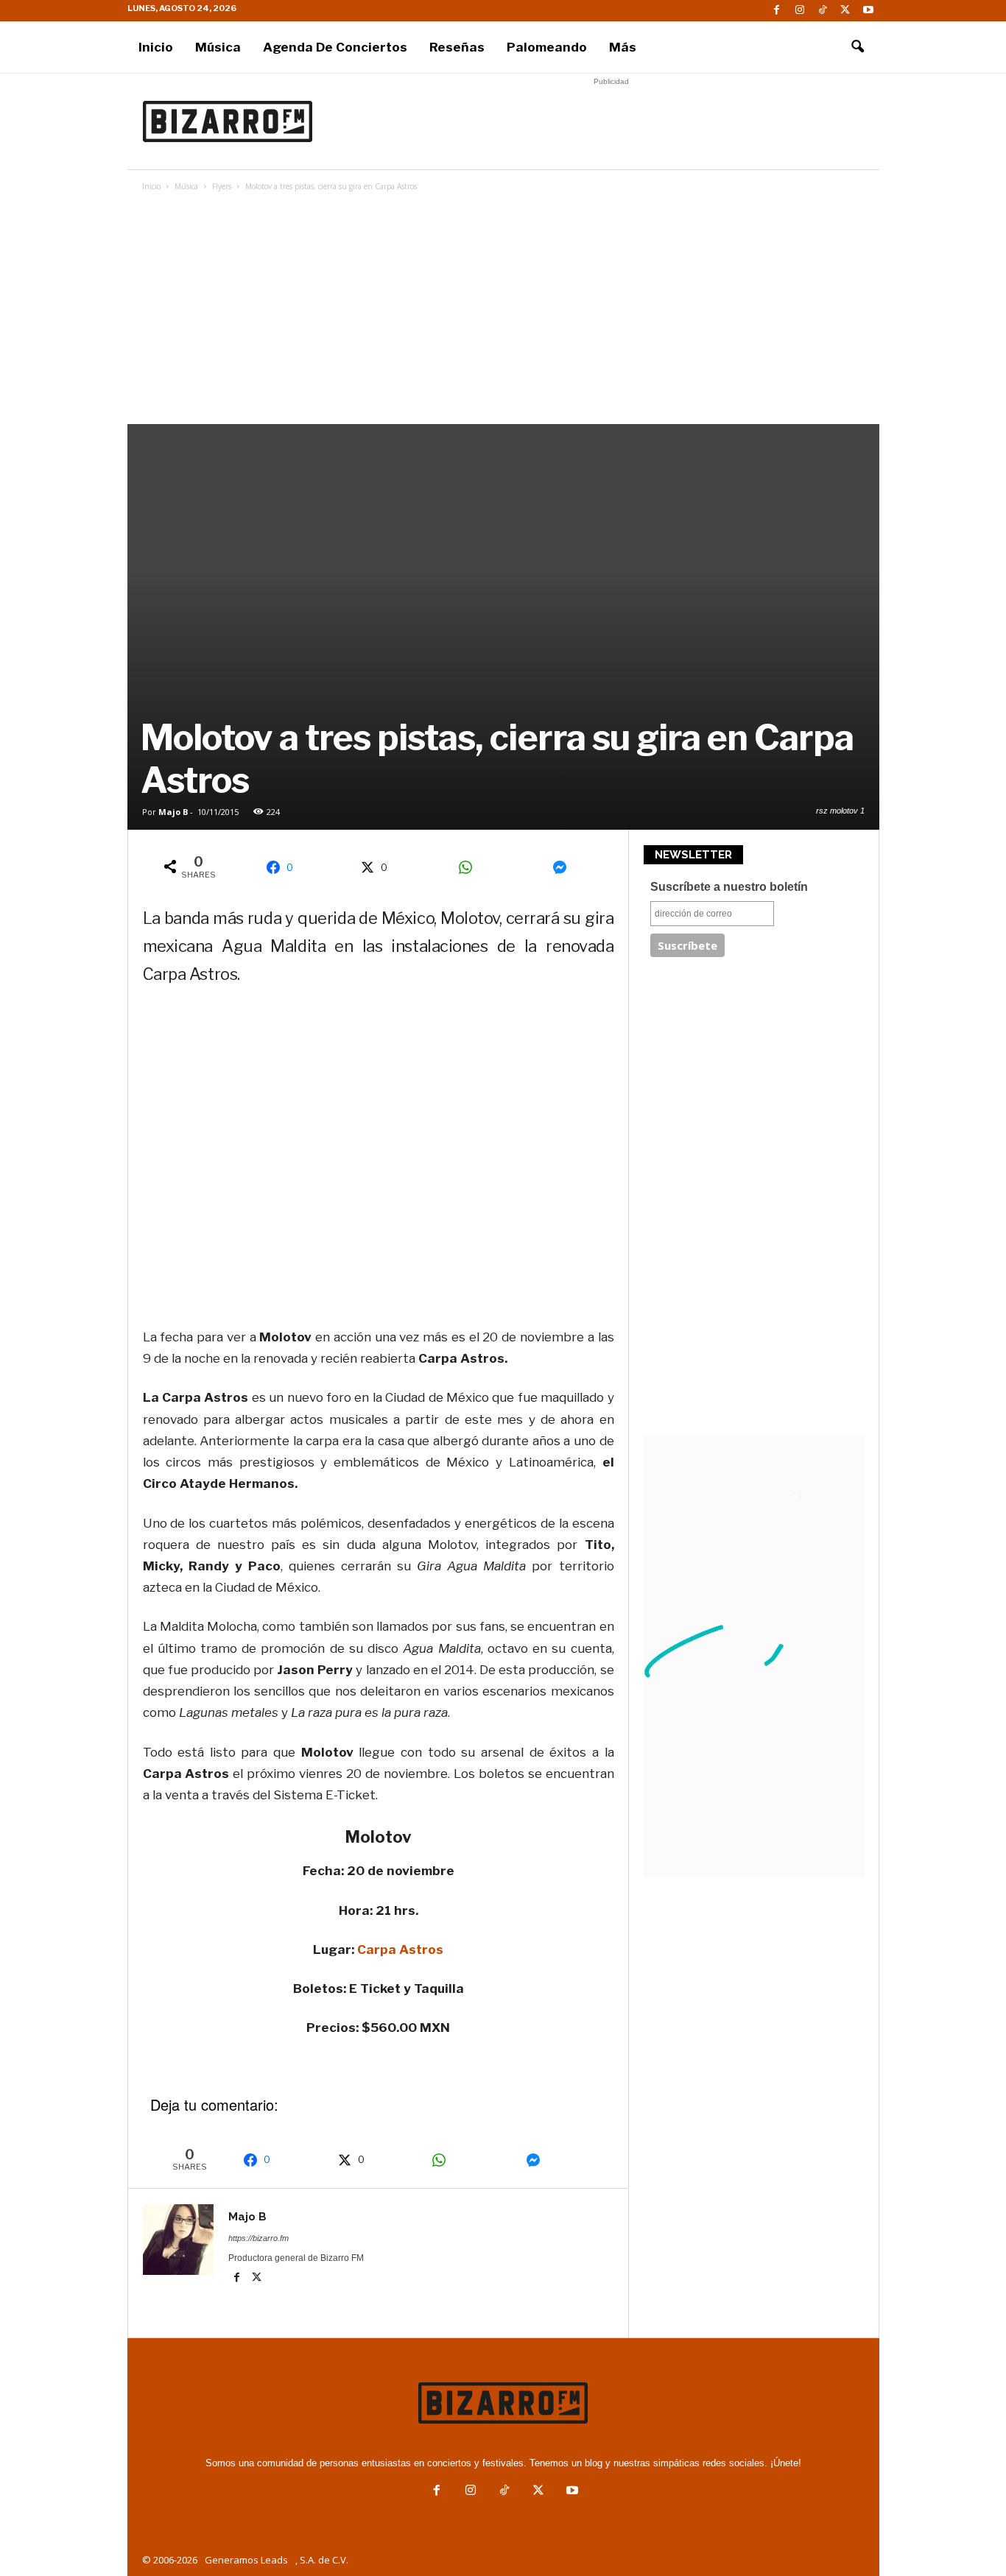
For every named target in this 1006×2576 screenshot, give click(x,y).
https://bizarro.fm (258, 2238)
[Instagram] (800, 11)
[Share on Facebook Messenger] (565, 867)
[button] (857, 47)
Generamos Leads (246, 2560)
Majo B (173, 812)
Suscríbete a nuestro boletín (729, 887)
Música (218, 47)
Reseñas (457, 47)
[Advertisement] (611, 121)
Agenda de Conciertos (335, 47)
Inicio (156, 47)
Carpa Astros (400, 1949)
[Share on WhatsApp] (471, 867)
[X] (845, 11)
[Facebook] (777, 11)
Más (623, 47)
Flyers (222, 186)
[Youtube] (868, 11)
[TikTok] (823, 11)
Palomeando (547, 47)
